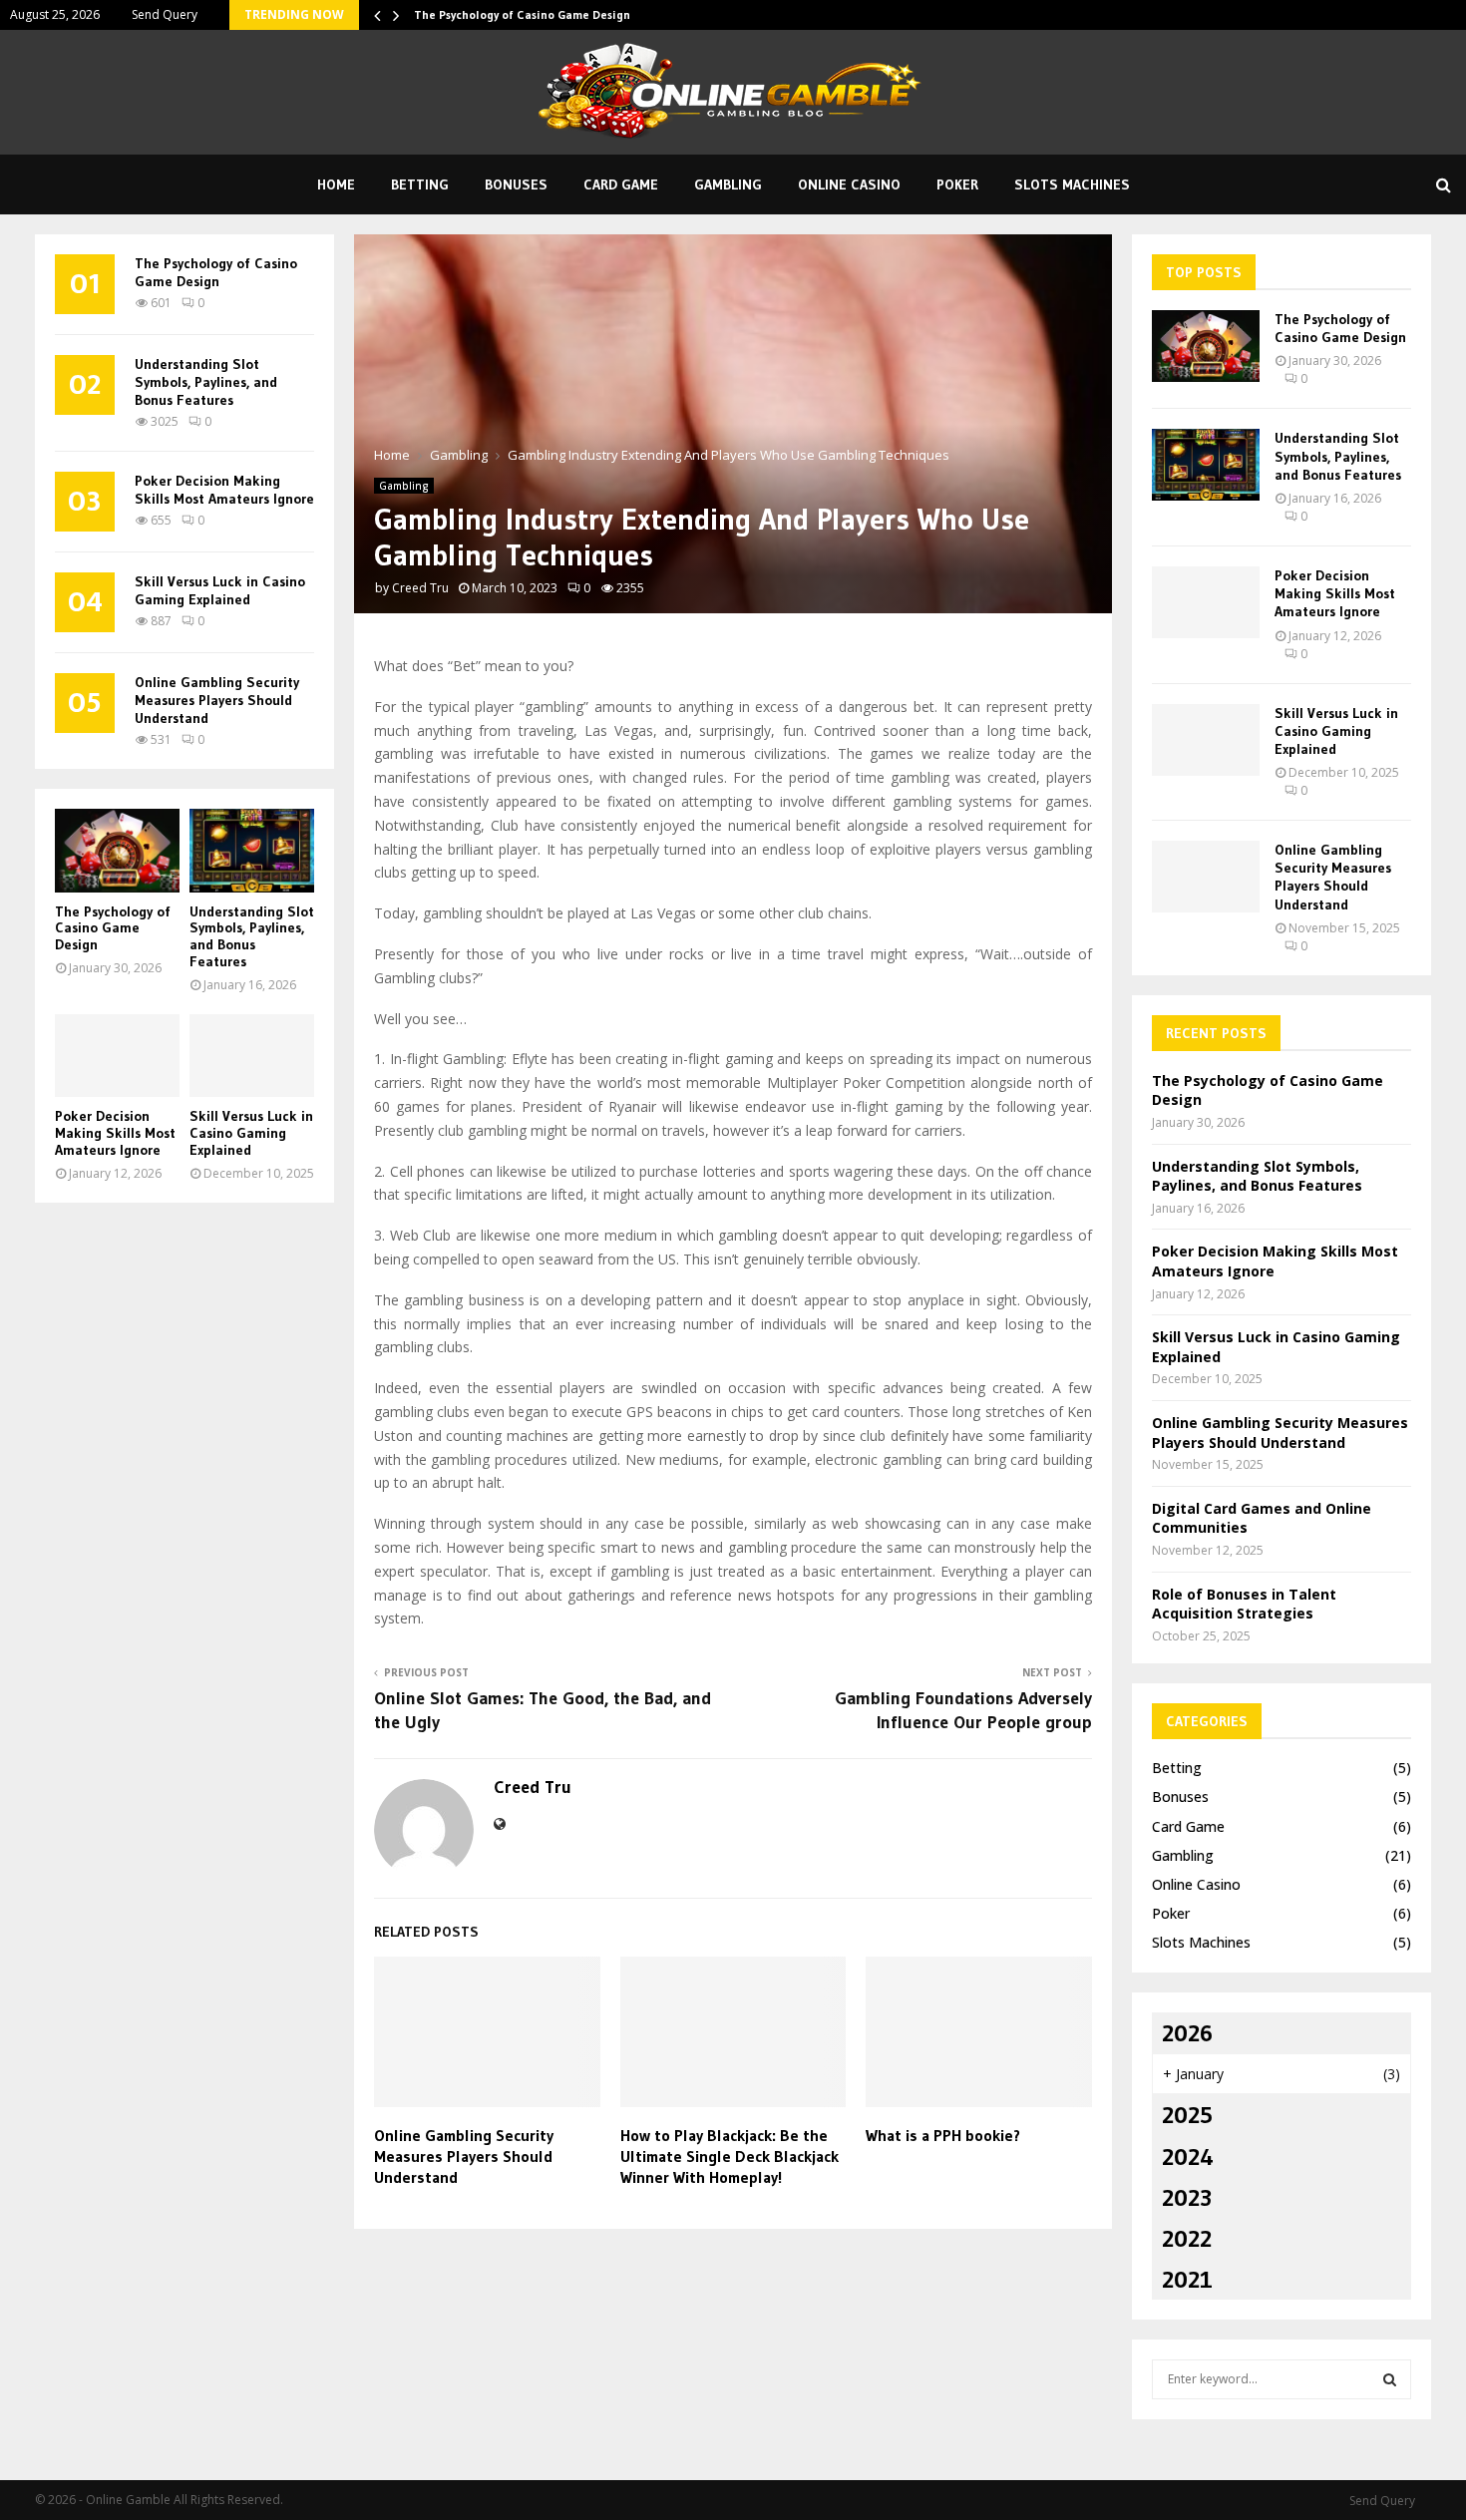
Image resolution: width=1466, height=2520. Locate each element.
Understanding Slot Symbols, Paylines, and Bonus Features (206, 382)
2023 (1187, 2197)
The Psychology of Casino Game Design (522, 14)
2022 (1187, 2238)
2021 (1187, 2279)
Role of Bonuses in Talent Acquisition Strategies (1244, 1604)
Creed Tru (420, 588)
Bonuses (516, 184)
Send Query (165, 14)
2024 (1188, 2157)
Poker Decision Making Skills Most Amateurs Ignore (224, 490)
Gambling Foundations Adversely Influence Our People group (963, 1710)
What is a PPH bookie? (943, 2135)
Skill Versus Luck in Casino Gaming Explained (220, 590)
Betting (420, 184)
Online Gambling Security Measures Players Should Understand (464, 2156)
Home (336, 184)
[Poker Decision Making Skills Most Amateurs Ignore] (117, 1056)
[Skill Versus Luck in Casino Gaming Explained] (252, 1056)
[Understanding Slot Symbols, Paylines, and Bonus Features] (252, 850)
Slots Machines (1072, 184)
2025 (1187, 2115)
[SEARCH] (1390, 2379)
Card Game (621, 184)
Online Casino (849, 184)
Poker (957, 184)
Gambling (728, 184)
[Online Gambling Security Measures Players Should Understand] (1206, 877)
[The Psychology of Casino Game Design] (117, 850)
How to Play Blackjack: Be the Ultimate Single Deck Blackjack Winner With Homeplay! (730, 2156)
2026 (1187, 2033)
